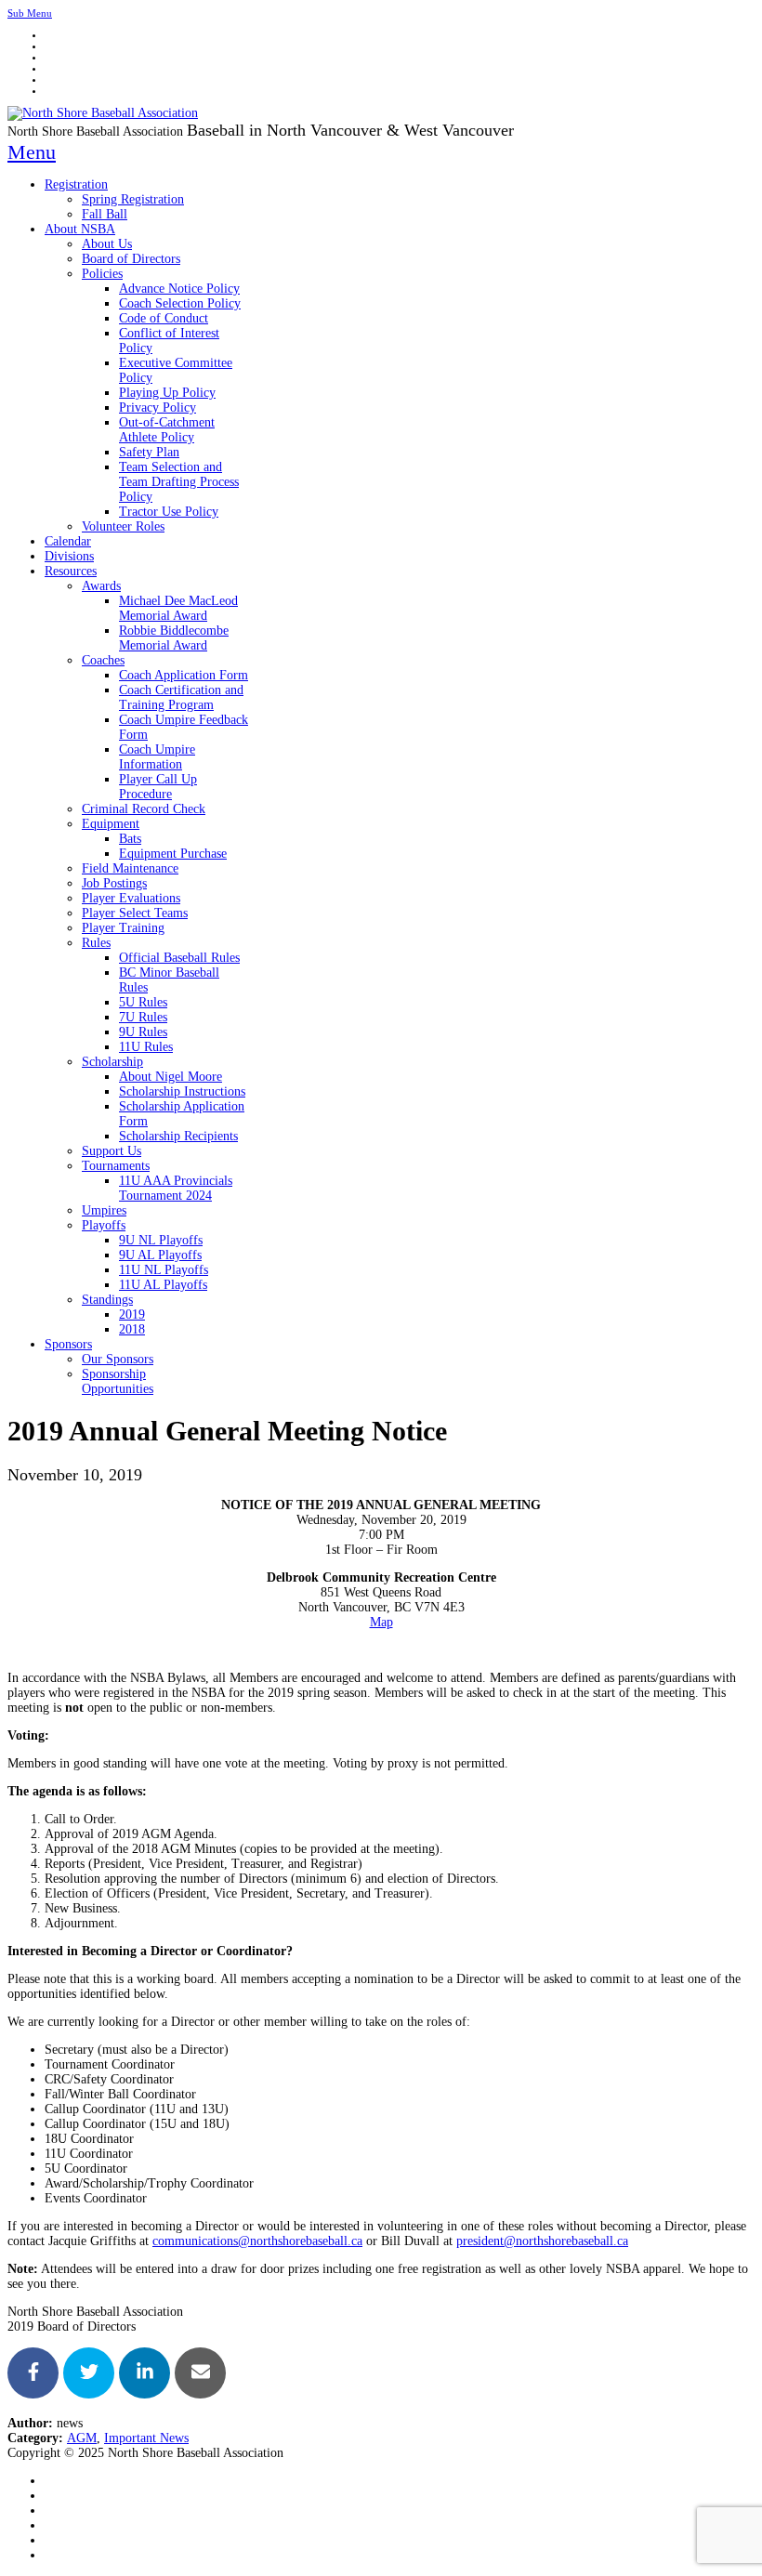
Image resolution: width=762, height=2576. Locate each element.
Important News (146, 2438)
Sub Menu (30, 13)
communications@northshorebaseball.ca (257, 2241)
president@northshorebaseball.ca (542, 2241)
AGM (82, 2438)
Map (381, 1622)
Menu (32, 152)
